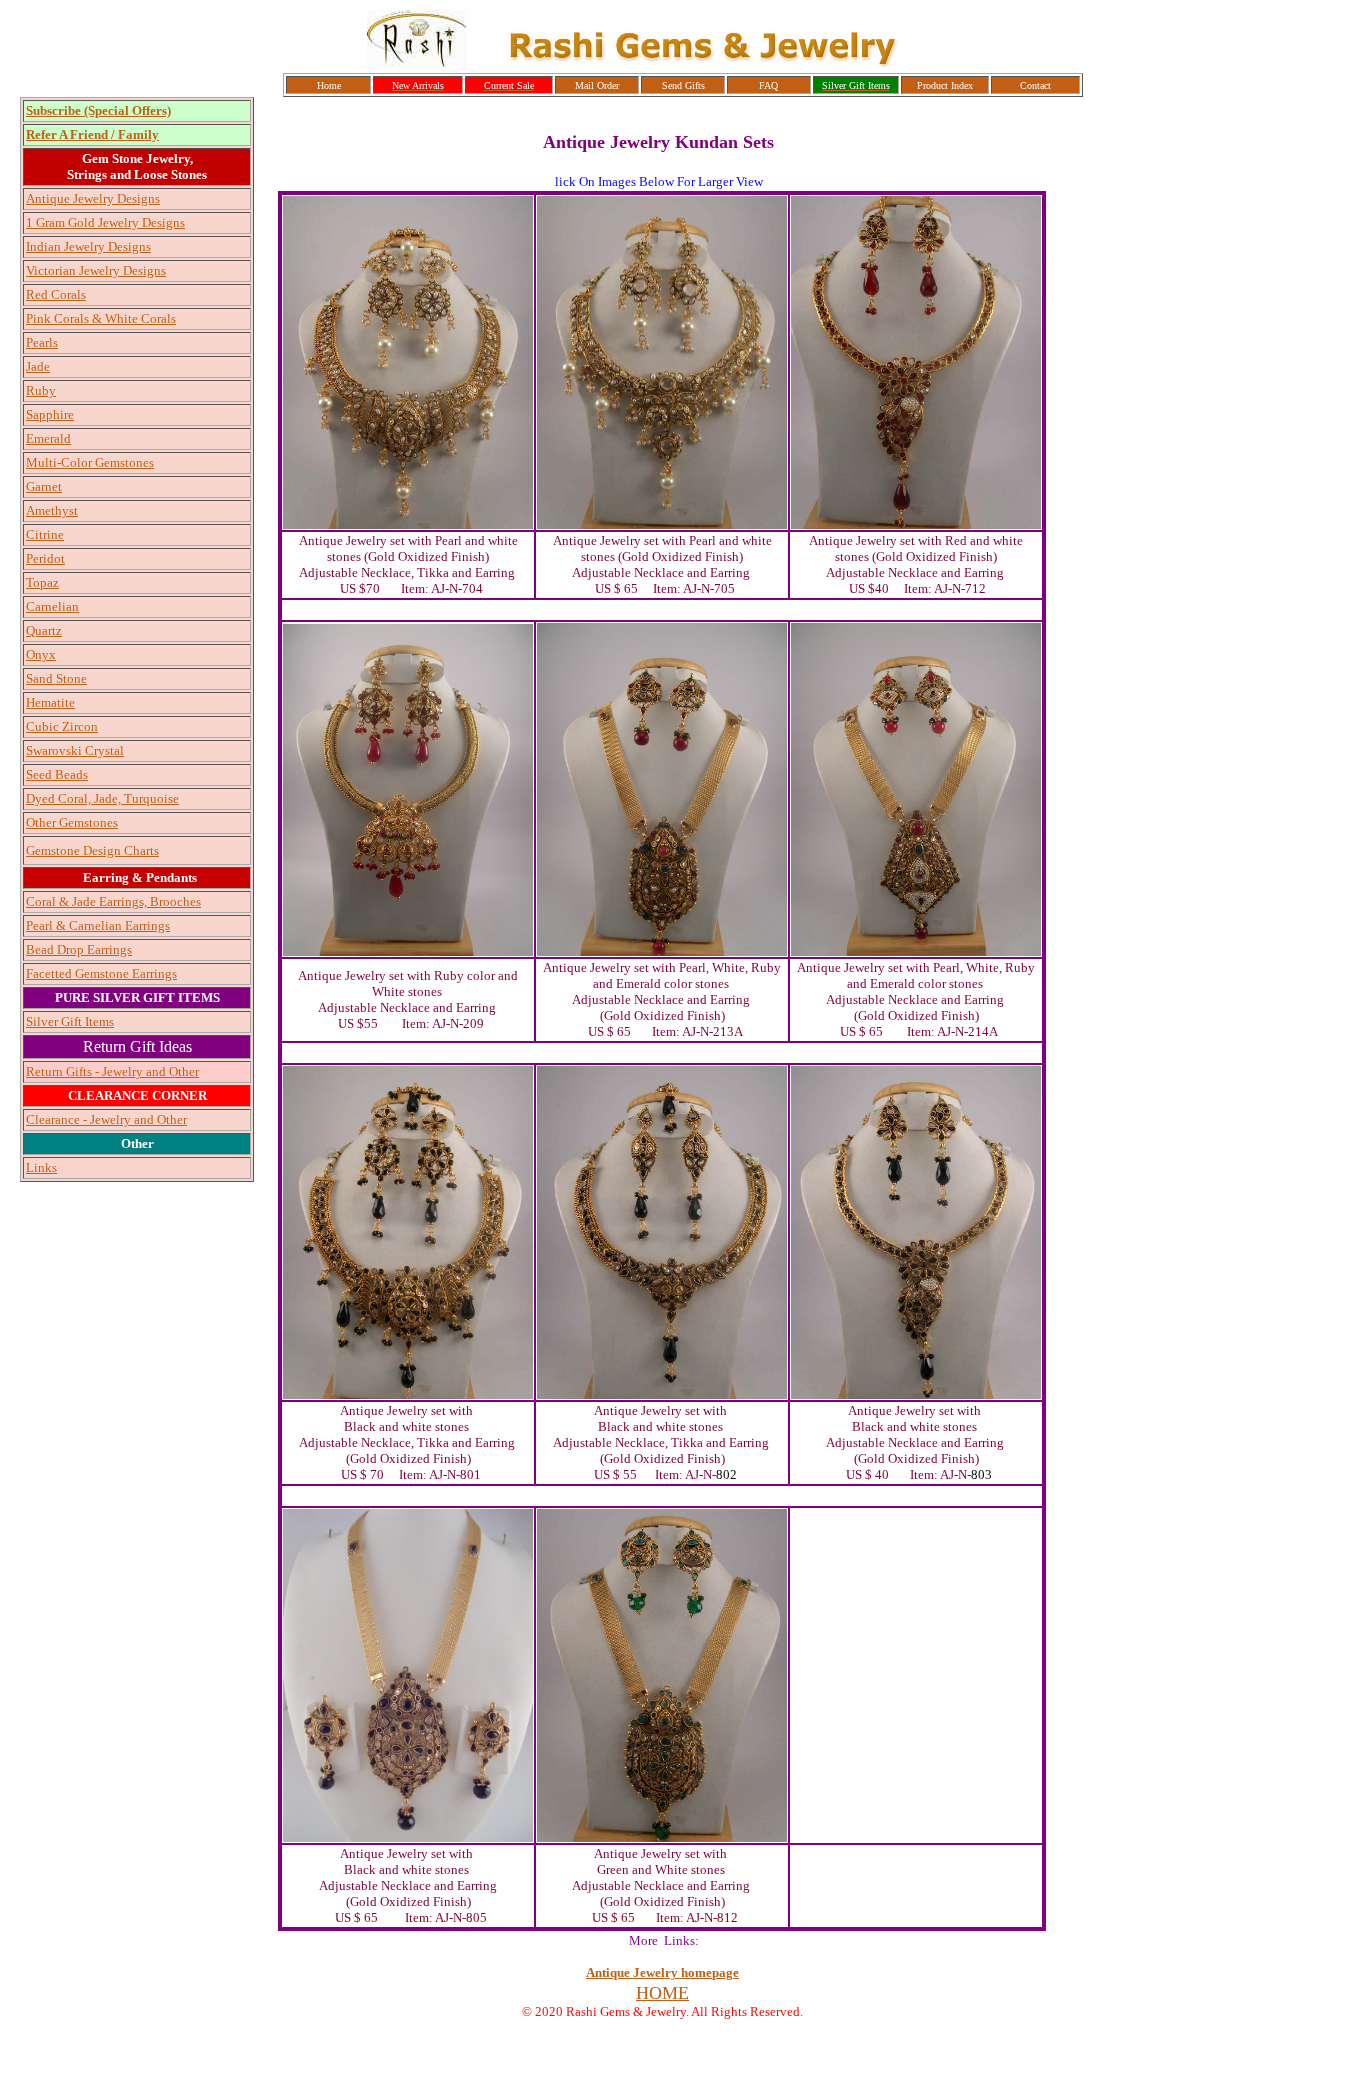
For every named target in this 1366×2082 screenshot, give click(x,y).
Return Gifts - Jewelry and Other (112, 1071)
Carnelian (52, 606)
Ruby (41, 390)
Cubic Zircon (62, 726)
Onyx (41, 654)
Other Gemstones (72, 822)
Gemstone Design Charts (92, 850)
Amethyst (52, 510)
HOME (662, 1993)
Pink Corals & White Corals (101, 318)
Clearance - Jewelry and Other (106, 1119)
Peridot (45, 558)
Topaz (42, 582)
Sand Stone (56, 678)
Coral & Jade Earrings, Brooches (113, 901)
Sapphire (50, 414)
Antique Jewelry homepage (662, 1972)
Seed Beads (57, 774)
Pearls (42, 342)
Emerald (48, 438)
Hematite (50, 702)
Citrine (45, 534)
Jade (38, 366)
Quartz (44, 630)
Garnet (44, 486)
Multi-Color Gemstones (90, 462)
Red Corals (56, 294)
